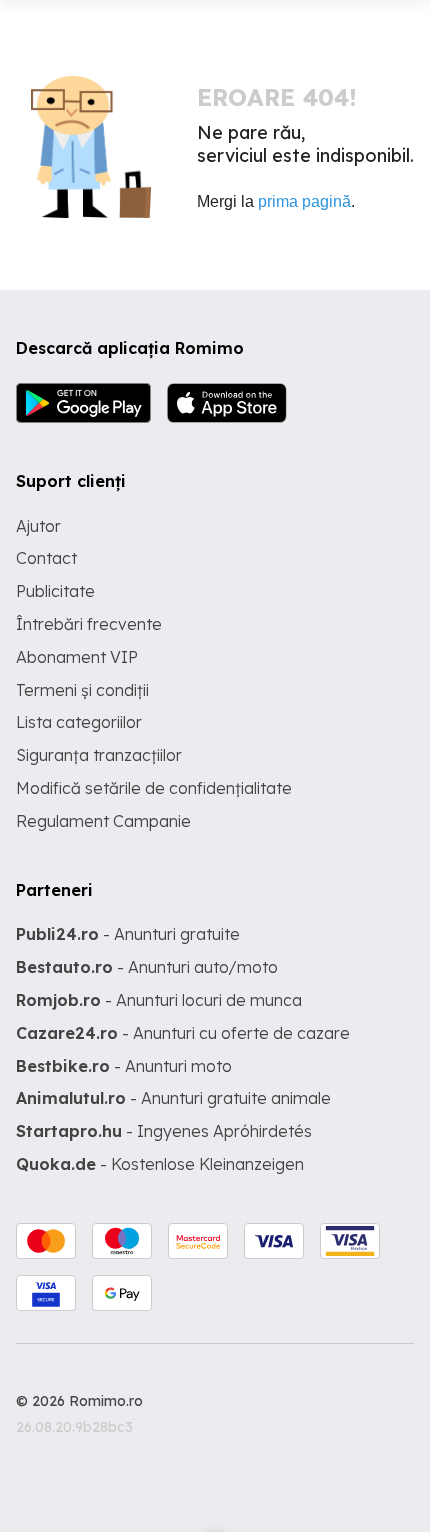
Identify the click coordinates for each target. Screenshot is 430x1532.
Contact (46, 558)
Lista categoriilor (79, 722)
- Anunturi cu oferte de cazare (183, 1033)
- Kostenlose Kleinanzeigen (160, 1164)
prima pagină (304, 201)
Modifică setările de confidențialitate (154, 788)
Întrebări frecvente (89, 624)
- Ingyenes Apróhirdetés (164, 1131)
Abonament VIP (77, 657)
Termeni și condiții (82, 690)
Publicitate (55, 591)
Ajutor (38, 526)
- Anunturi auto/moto (147, 967)
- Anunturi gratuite (128, 934)
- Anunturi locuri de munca (159, 1000)
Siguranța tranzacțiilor (99, 755)
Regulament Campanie (103, 821)
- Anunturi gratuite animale (173, 1098)
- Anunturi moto (124, 1066)
